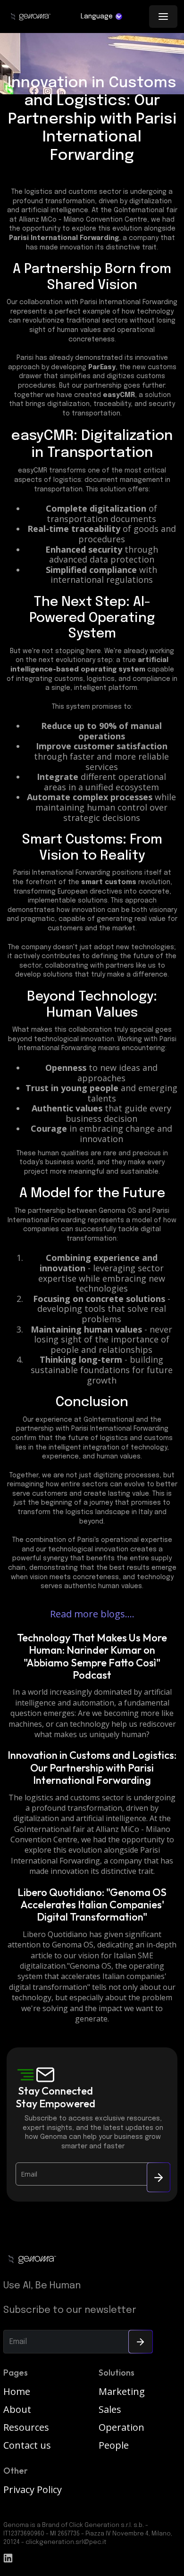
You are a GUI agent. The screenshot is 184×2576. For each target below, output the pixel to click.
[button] (101, 17)
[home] (30, 17)
